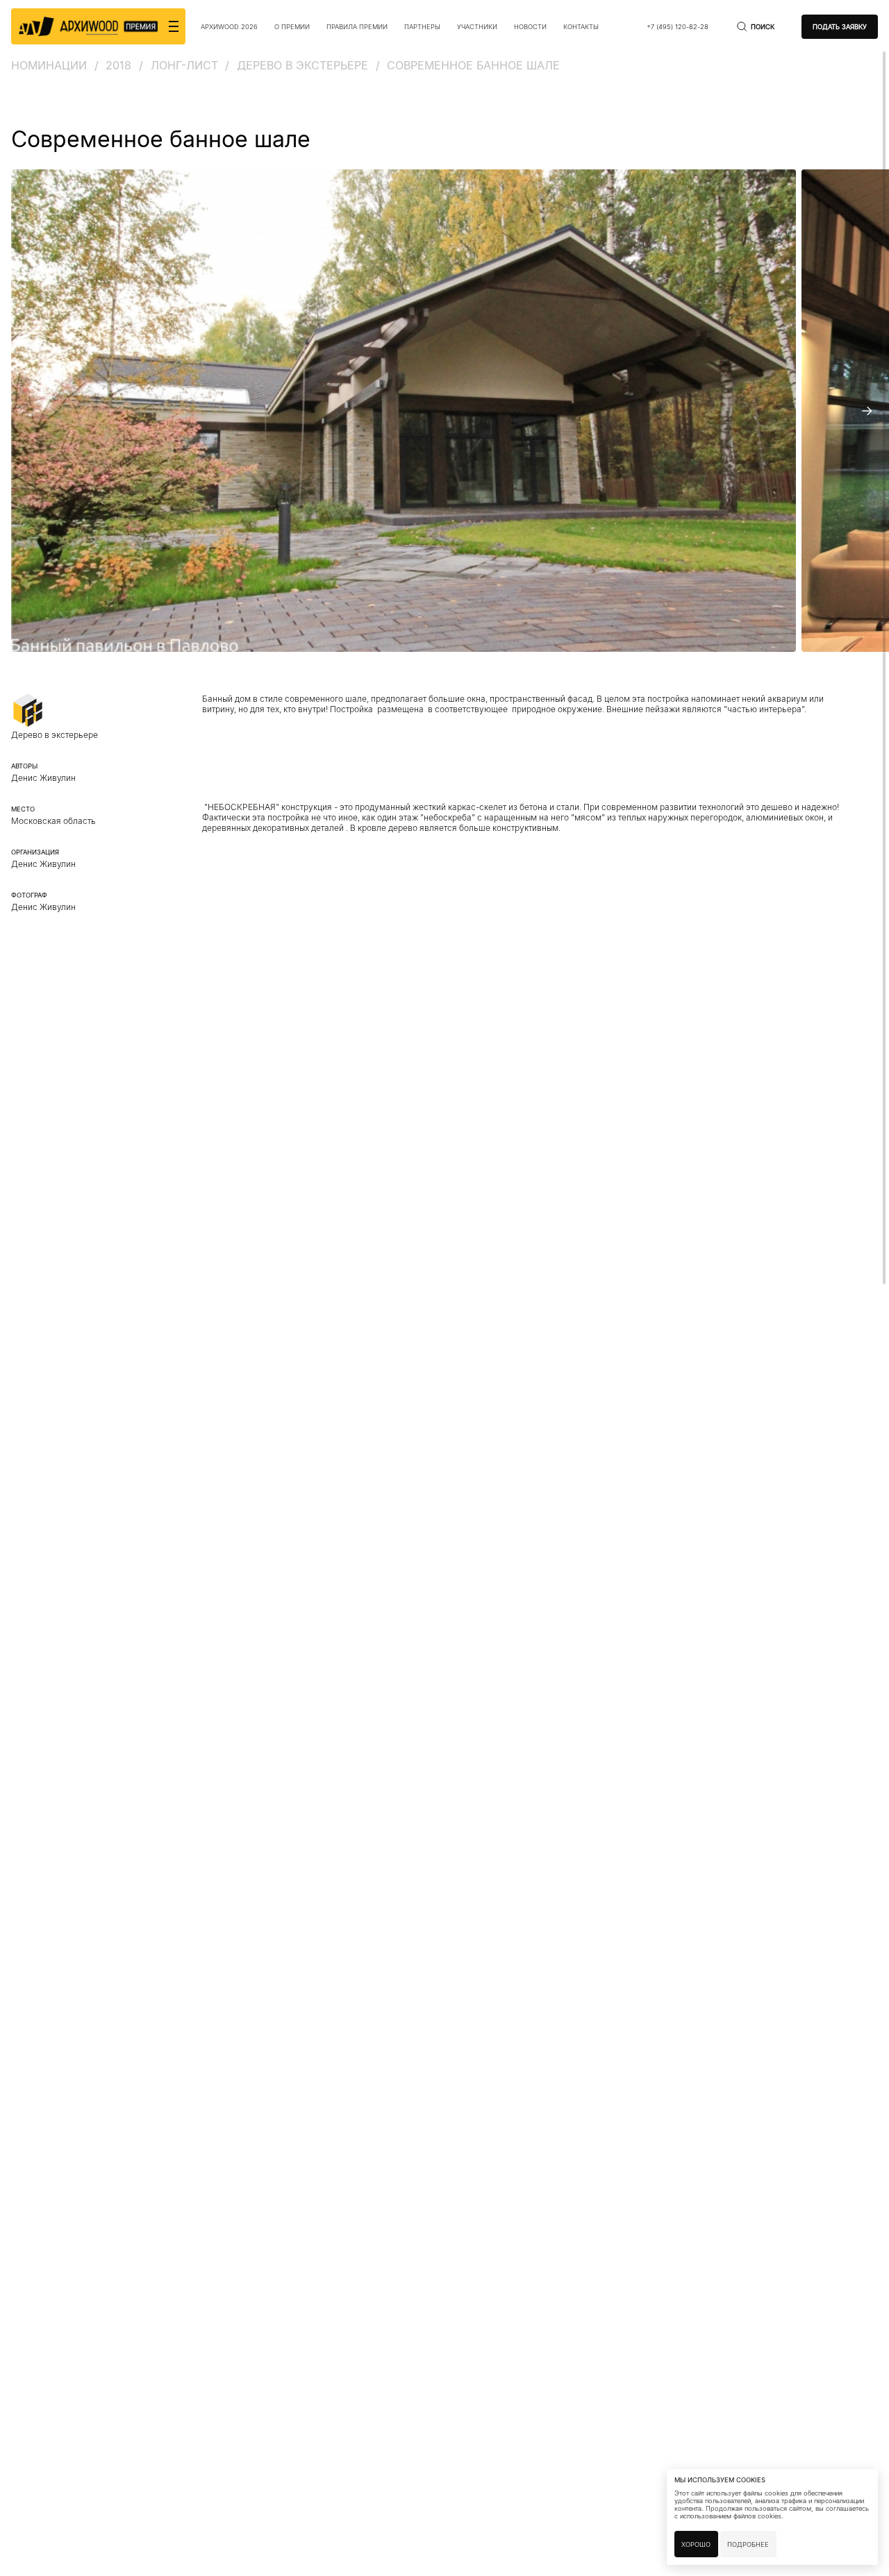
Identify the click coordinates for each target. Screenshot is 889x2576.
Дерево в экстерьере (302, 65)
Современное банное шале (473, 65)
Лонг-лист (184, 65)
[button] (22, 411)
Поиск (763, 27)
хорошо (696, 2544)
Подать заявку (840, 27)
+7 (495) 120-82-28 (678, 27)
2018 (118, 65)
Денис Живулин (43, 864)
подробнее (748, 2544)
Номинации (49, 65)
